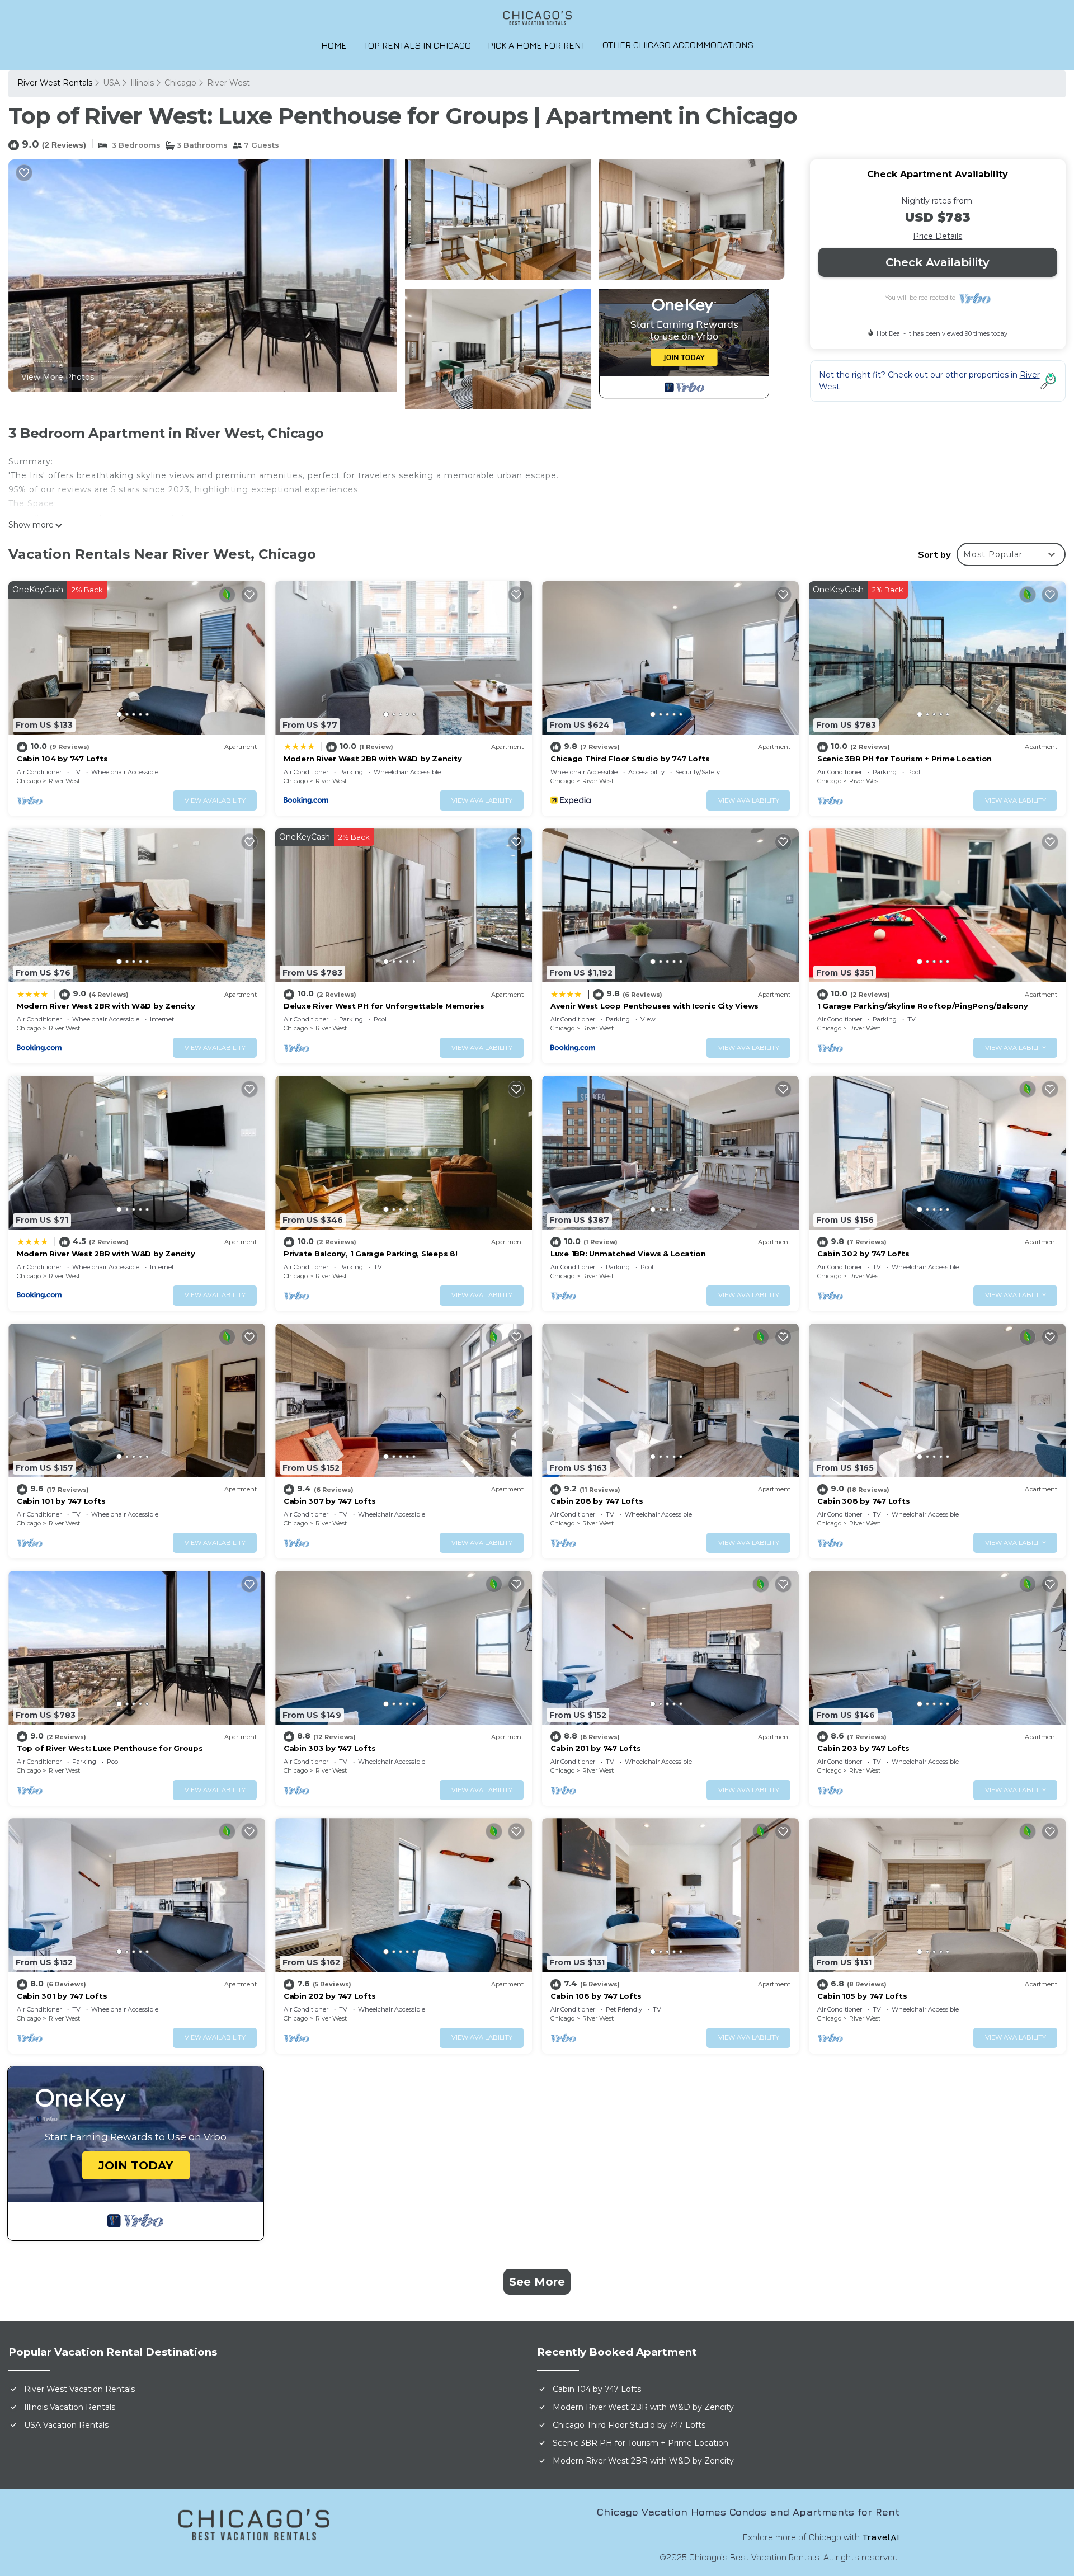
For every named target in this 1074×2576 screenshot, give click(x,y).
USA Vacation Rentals (66, 2425)
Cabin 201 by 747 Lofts (595, 1748)
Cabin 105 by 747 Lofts (862, 1996)
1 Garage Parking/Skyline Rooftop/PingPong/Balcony (922, 1006)
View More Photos (58, 377)
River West (229, 83)
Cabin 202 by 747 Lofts (329, 1996)
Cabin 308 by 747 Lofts (863, 1501)
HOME (334, 45)
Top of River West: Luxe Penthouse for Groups (110, 1748)
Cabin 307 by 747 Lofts (329, 1501)
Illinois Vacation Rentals (70, 2407)
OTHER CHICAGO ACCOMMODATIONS (678, 45)
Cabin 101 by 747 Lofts (61, 1501)
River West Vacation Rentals (79, 2389)
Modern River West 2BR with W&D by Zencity (373, 759)
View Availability (215, 800)
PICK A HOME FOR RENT (537, 45)
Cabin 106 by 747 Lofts (596, 1996)
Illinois (142, 83)
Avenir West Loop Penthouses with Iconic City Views (654, 1006)
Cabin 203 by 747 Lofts (863, 1748)
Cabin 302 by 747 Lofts (863, 1254)
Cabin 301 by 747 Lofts (62, 1996)
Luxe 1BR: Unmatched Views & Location (628, 1254)
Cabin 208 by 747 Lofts (597, 1501)
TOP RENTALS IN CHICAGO (417, 45)
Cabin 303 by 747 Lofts (329, 1748)
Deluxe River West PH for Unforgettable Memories (384, 1006)
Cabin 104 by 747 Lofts (62, 759)
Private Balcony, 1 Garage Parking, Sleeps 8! (371, 1254)
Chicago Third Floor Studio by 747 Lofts (630, 759)
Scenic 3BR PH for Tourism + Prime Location (905, 759)
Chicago (180, 83)
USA (111, 83)
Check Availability (938, 262)
